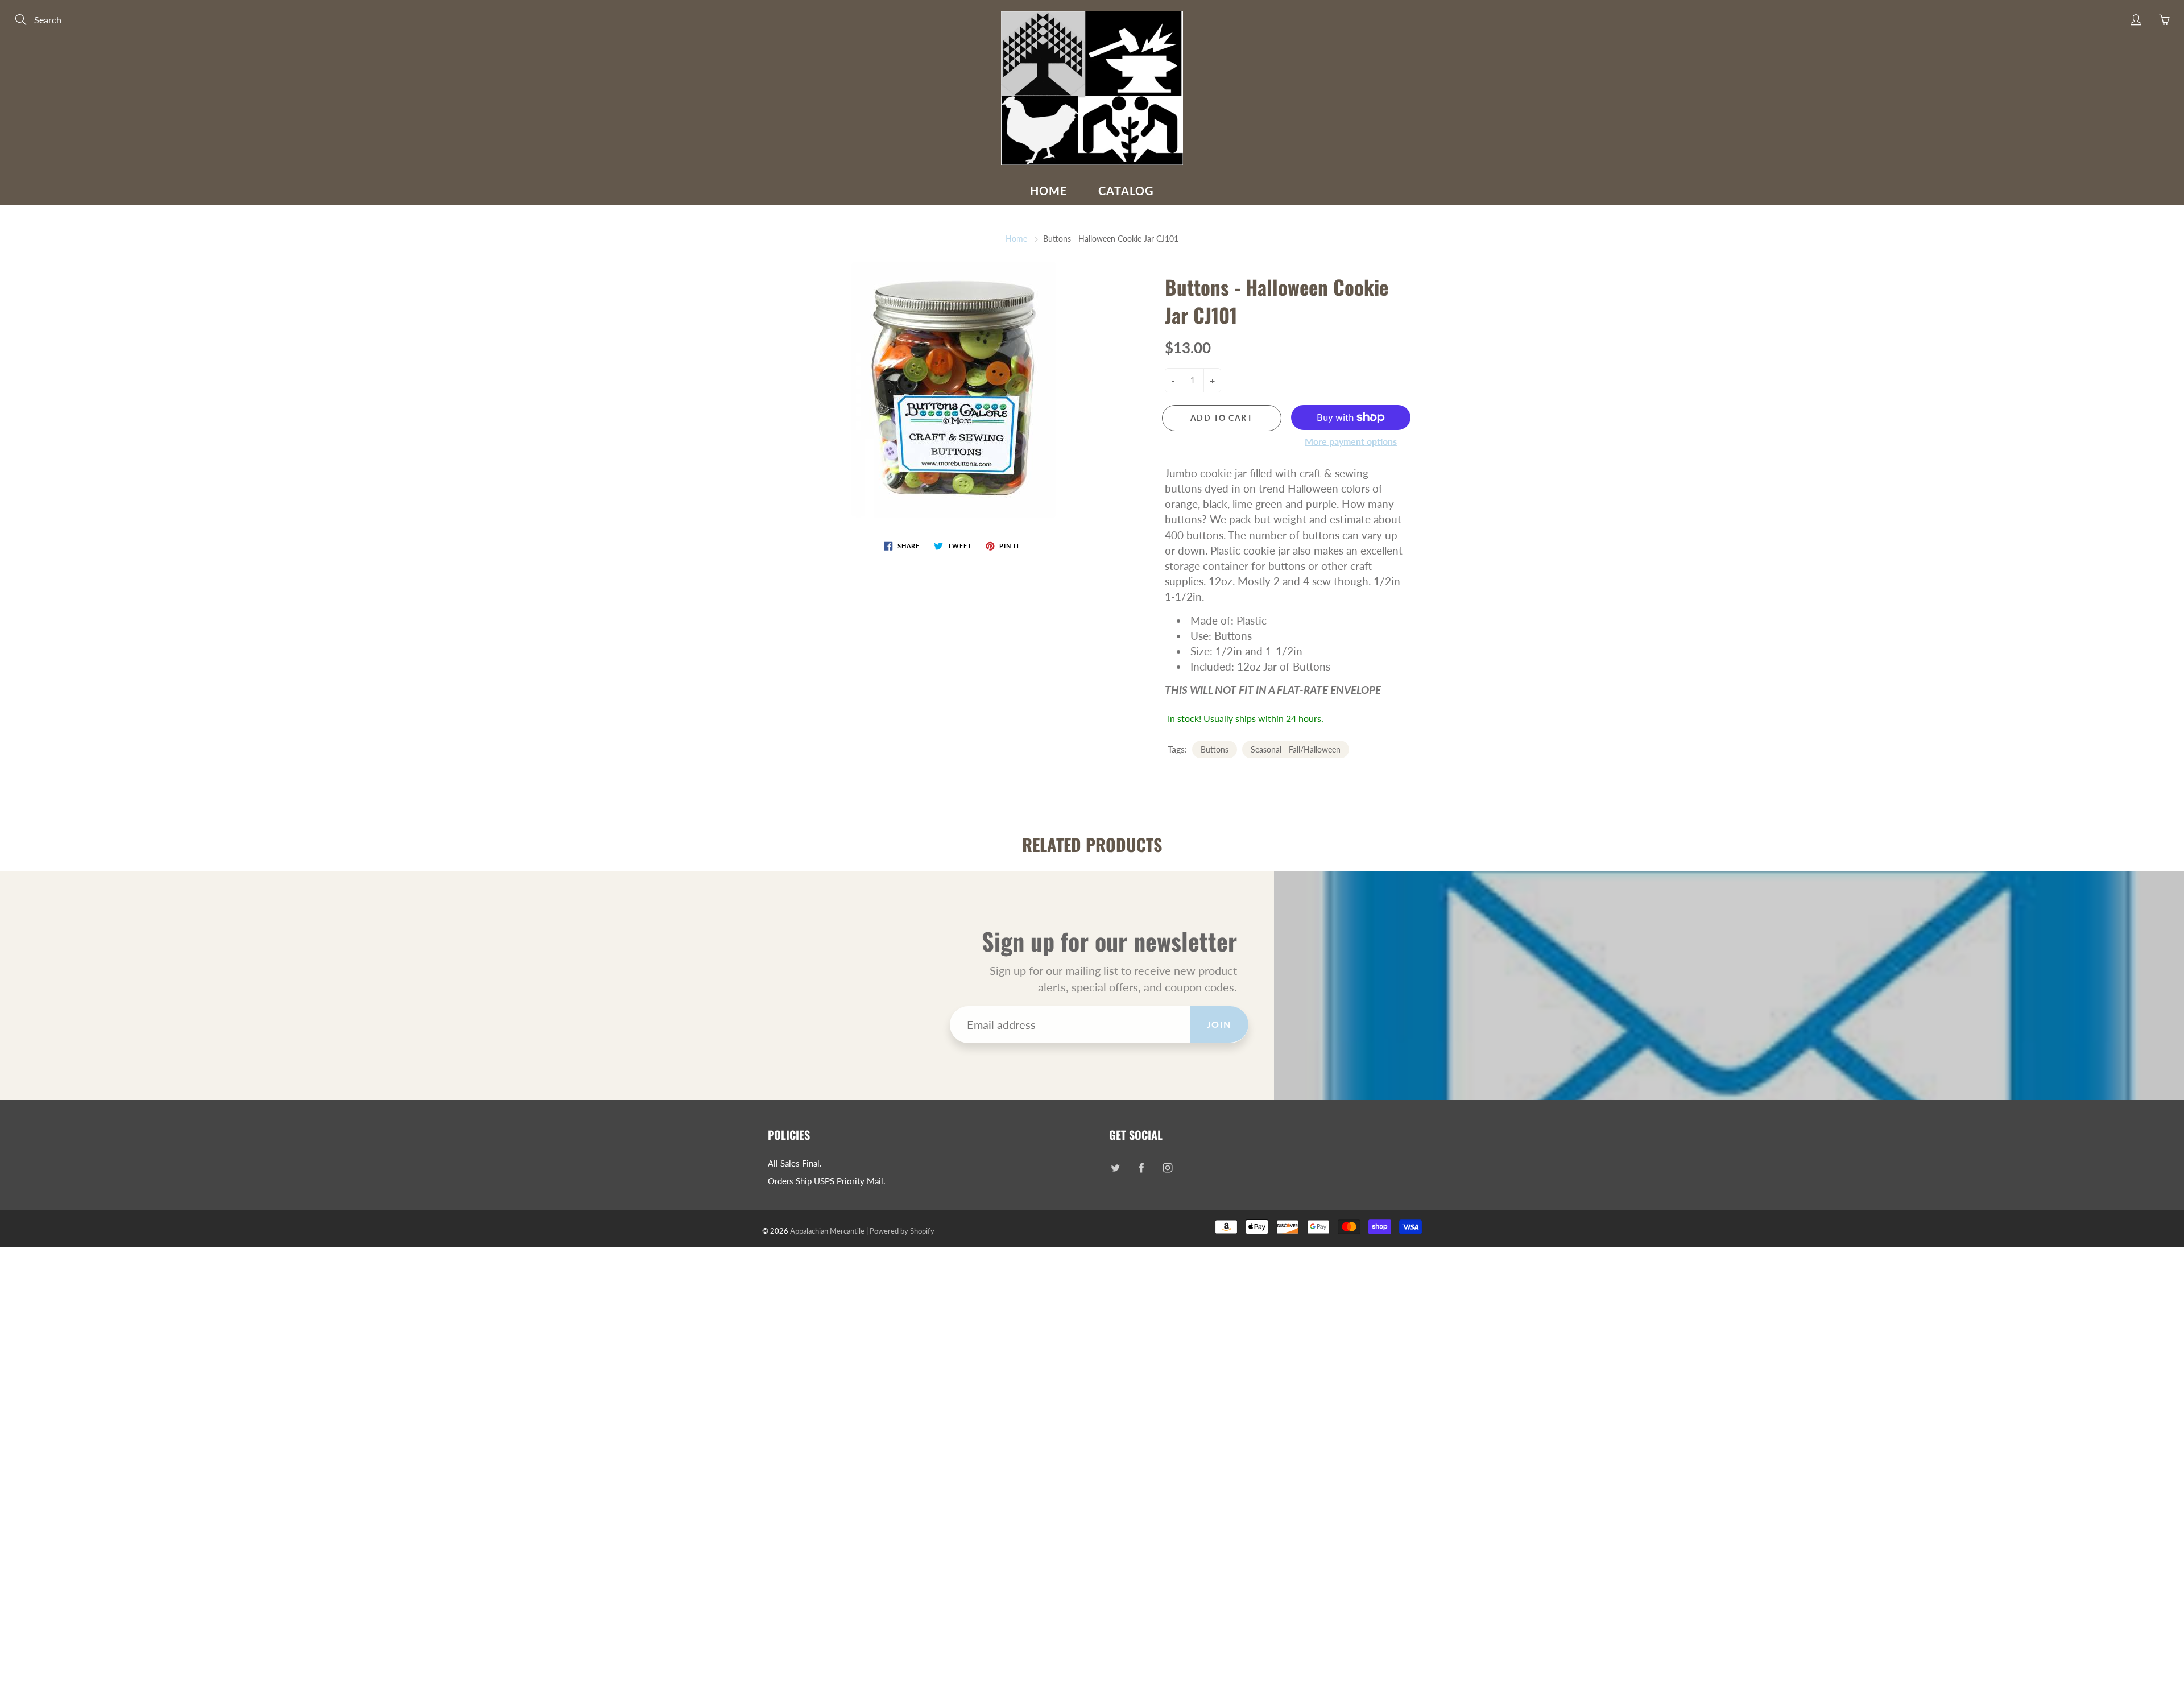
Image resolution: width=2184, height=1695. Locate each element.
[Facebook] (1141, 1168)
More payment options (1351, 441)
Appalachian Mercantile (827, 1231)
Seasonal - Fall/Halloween (1296, 749)
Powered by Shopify (902, 1231)
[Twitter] (1115, 1168)
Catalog (1126, 191)
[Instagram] (1167, 1168)
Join (1219, 1024)
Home (1049, 191)
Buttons (1215, 749)
